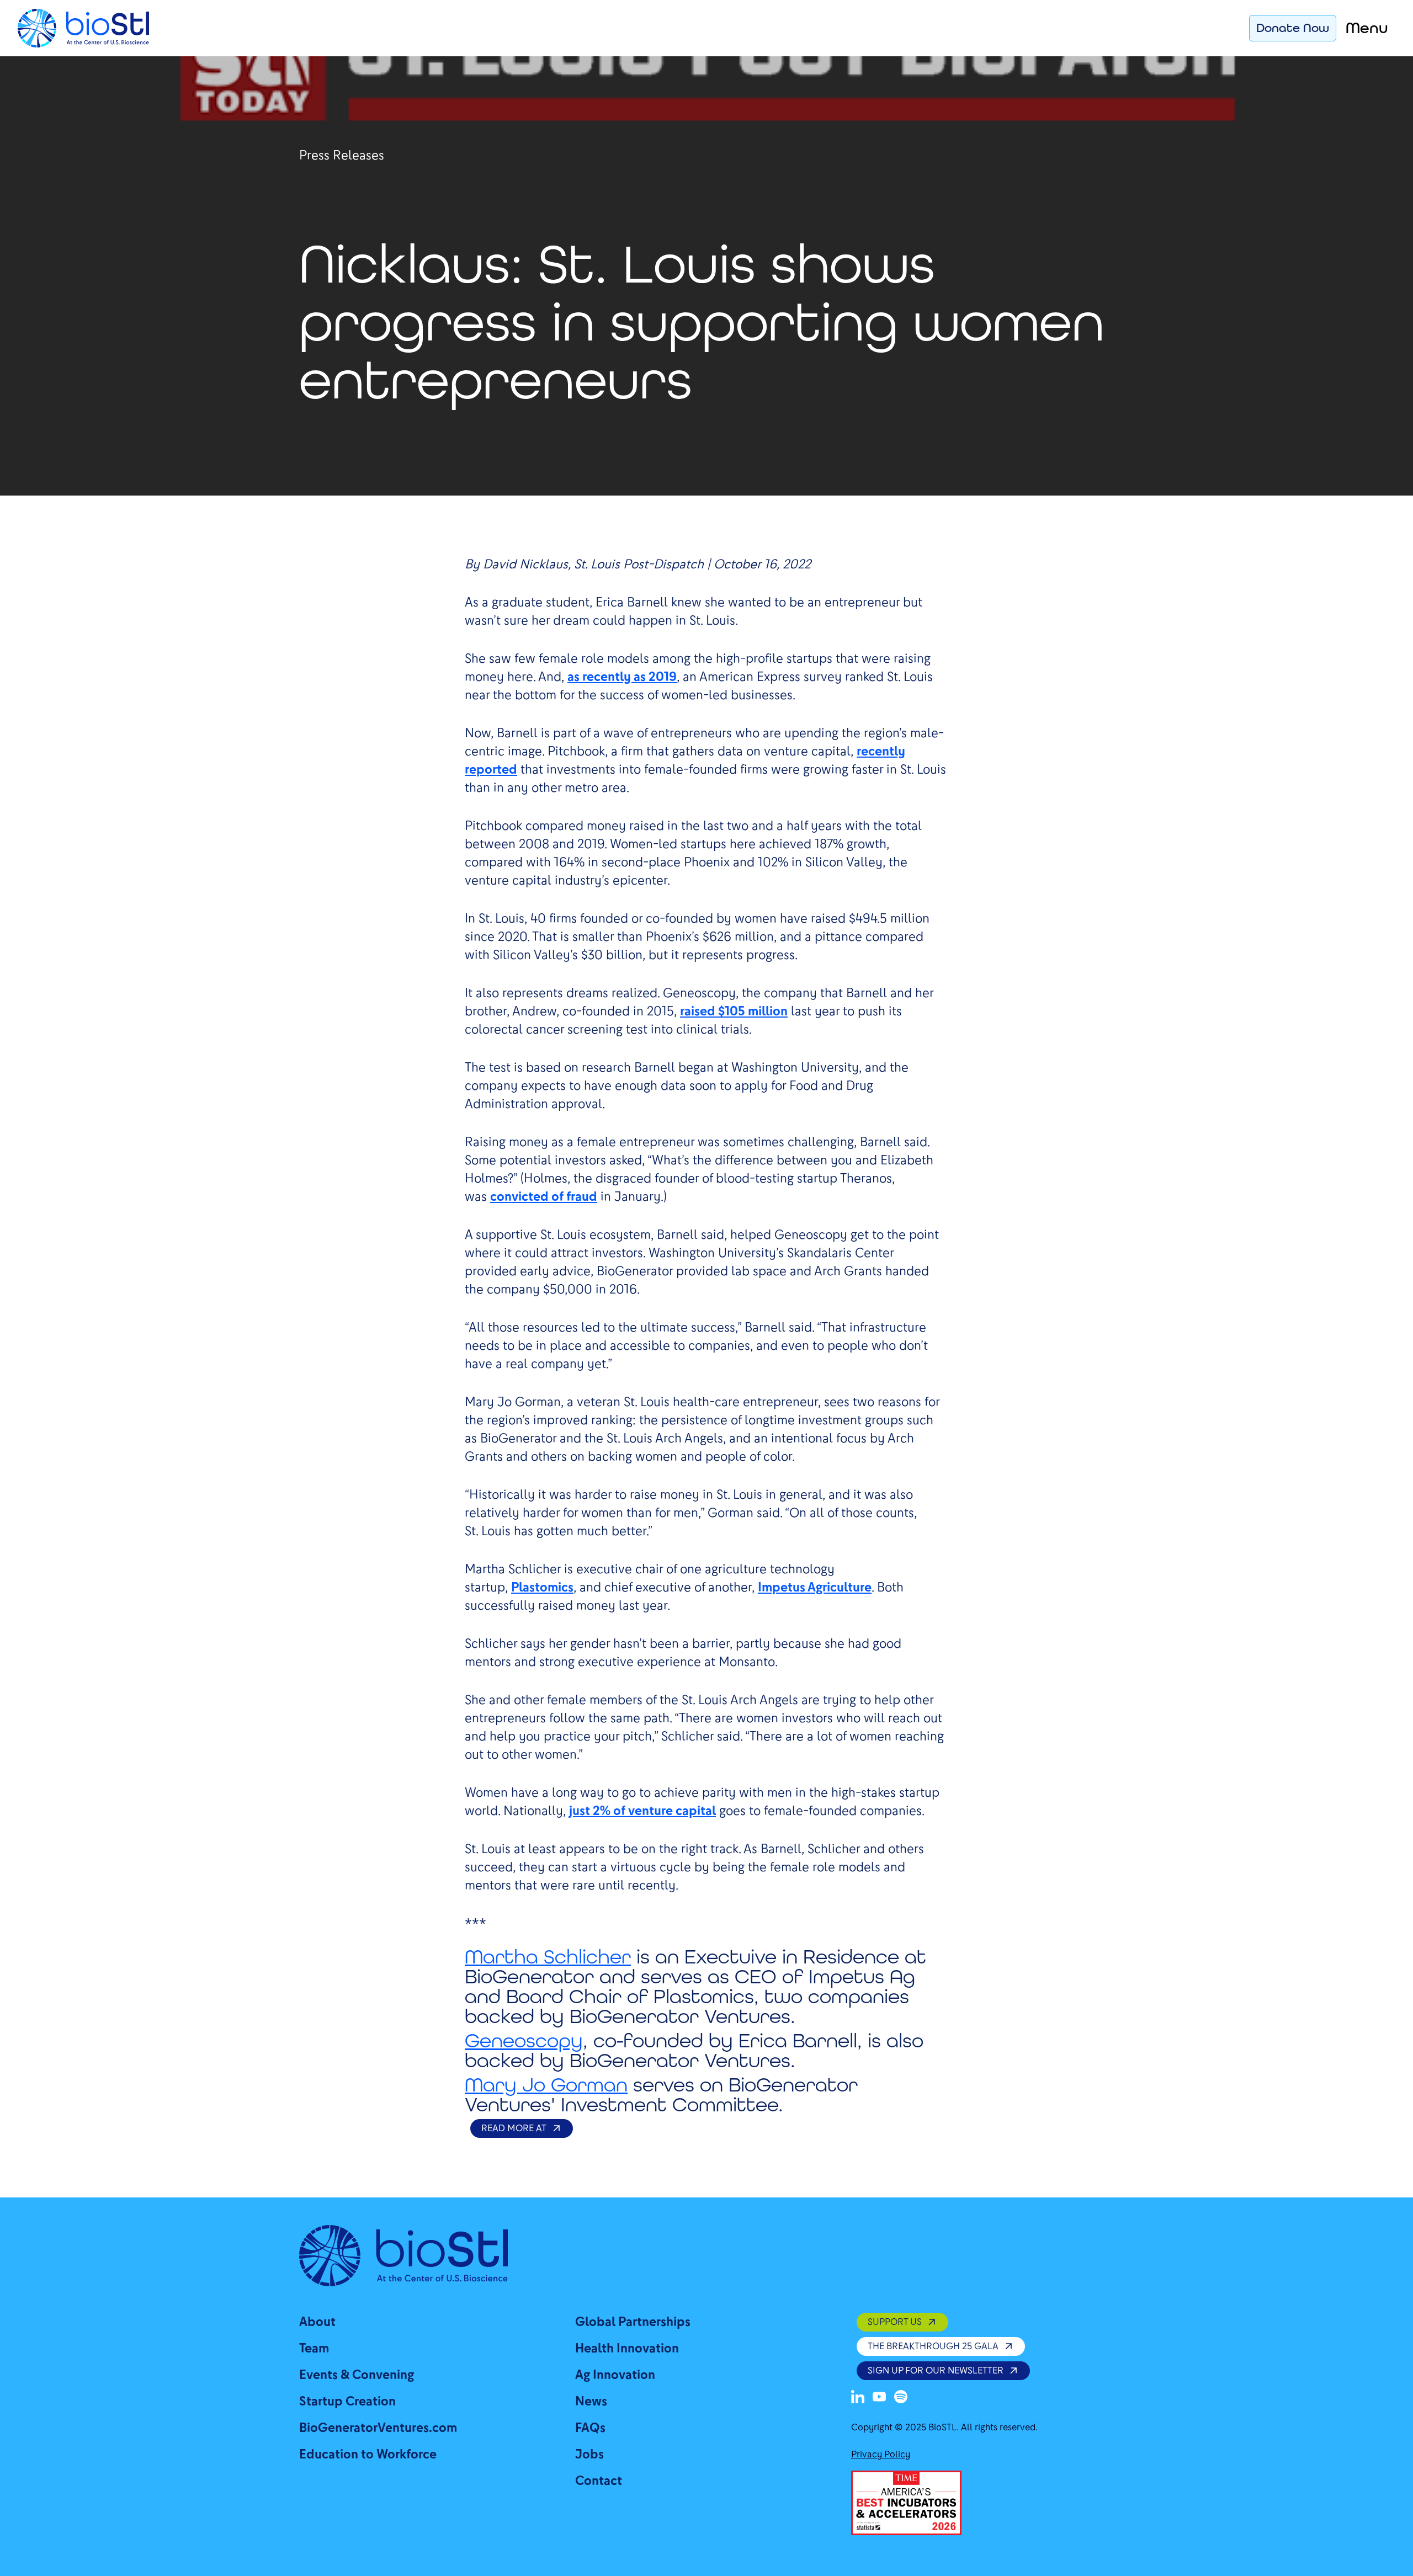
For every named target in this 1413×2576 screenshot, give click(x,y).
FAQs (590, 2428)
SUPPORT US (895, 2322)
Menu (1367, 28)
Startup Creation (347, 2401)
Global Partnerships (633, 2322)
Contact (599, 2481)
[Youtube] (879, 2397)
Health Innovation (627, 2348)
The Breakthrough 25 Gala (933, 2346)
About (317, 2322)
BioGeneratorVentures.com (378, 2428)
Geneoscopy (524, 2040)
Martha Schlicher (548, 1957)
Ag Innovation (615, 2375)
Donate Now (1293, 28)
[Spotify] (901, 2397)
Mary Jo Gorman (546, 2085)
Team (314, 2348)
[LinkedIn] (858, 2397)
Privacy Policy (881, 2454)
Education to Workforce (368, 2454)
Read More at (514, 2128)
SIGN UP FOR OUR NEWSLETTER (936, 2370)
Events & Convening (357, 2375)
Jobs (589, 2454)
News (591, 2401)
